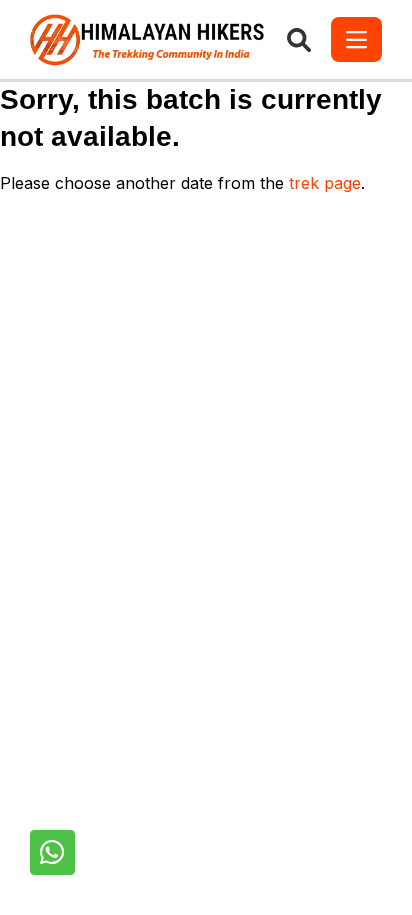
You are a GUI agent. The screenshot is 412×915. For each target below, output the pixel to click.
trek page (325, 183)
